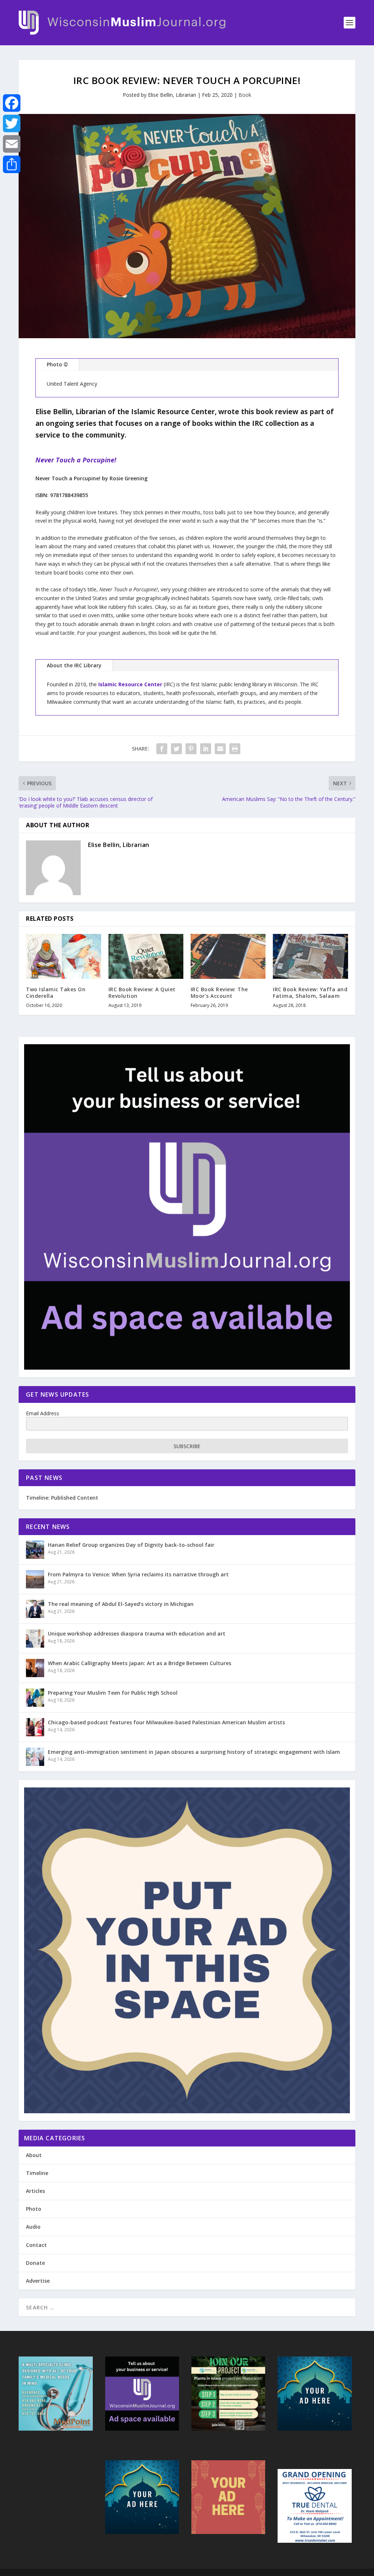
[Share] (12, 164)
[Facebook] (12, 103)
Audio (33, 2227)
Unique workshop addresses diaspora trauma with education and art (137, 1634)
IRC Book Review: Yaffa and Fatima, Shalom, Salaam (310, 993)
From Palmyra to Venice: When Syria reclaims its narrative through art (138, 1574)
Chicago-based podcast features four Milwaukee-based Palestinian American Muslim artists (166, 1722)
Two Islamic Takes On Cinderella (56, 993)
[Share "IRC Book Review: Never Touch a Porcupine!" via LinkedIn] (206, 749)
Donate (35, 2263)
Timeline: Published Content (62, 1498)
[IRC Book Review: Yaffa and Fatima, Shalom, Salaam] (310, 956)
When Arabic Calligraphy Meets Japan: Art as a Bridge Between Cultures (140, 1663)
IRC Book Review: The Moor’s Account (219, 993)
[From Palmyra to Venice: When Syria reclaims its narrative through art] (35, 1579)
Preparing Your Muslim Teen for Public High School (113, 1693)
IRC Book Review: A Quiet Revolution (142, 993)
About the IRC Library (74, 665)
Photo (34, 2209)
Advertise (38, 2281)
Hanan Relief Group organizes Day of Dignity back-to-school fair (131, 1545)
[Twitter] (12, 123)
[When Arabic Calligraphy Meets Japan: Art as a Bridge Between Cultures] (35, 1668)
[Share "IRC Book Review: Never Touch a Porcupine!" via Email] (220, 749)
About (34, 2155)
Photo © (57, 364)
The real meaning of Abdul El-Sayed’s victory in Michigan (121, 1604)
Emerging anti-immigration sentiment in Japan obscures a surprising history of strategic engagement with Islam (194, 1752)
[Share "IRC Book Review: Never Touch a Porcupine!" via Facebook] (162, 749)
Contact (36, 2245)
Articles (35, 2191)
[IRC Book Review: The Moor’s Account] (228, 956)
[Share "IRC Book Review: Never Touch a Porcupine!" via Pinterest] (191, 749)
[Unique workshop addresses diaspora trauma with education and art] (35, 1638)
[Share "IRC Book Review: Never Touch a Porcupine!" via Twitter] (176, 749)
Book (245, 95)
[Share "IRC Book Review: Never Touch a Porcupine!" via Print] (235, 749)
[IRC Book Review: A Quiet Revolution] (146, 956)
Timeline (37, 2173)
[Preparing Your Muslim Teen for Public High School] (35, 1698)
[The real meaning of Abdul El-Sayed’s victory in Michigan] (35, 1609)
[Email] (12, 144)
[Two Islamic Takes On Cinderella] (63, 956)
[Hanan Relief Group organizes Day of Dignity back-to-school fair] (35, 1550)
